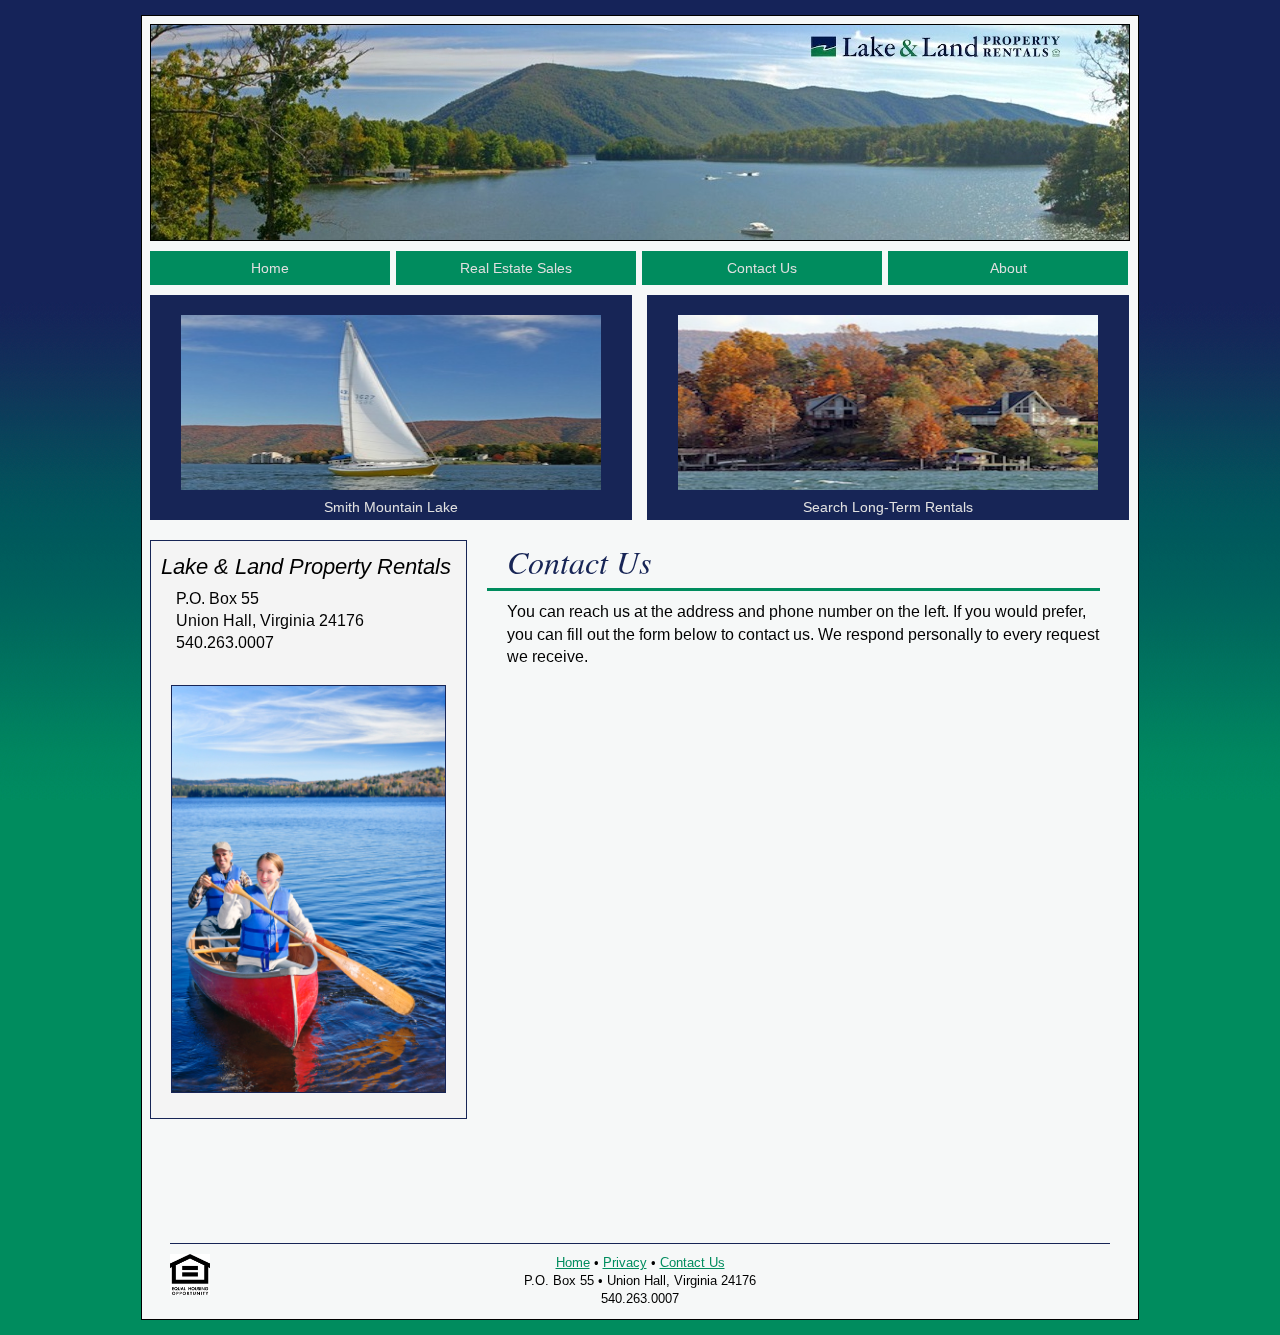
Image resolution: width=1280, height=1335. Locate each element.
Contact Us (762, 268)
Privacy (625, 1262)
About (1008, 268)
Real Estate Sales (516, 268)
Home (270, 268)
